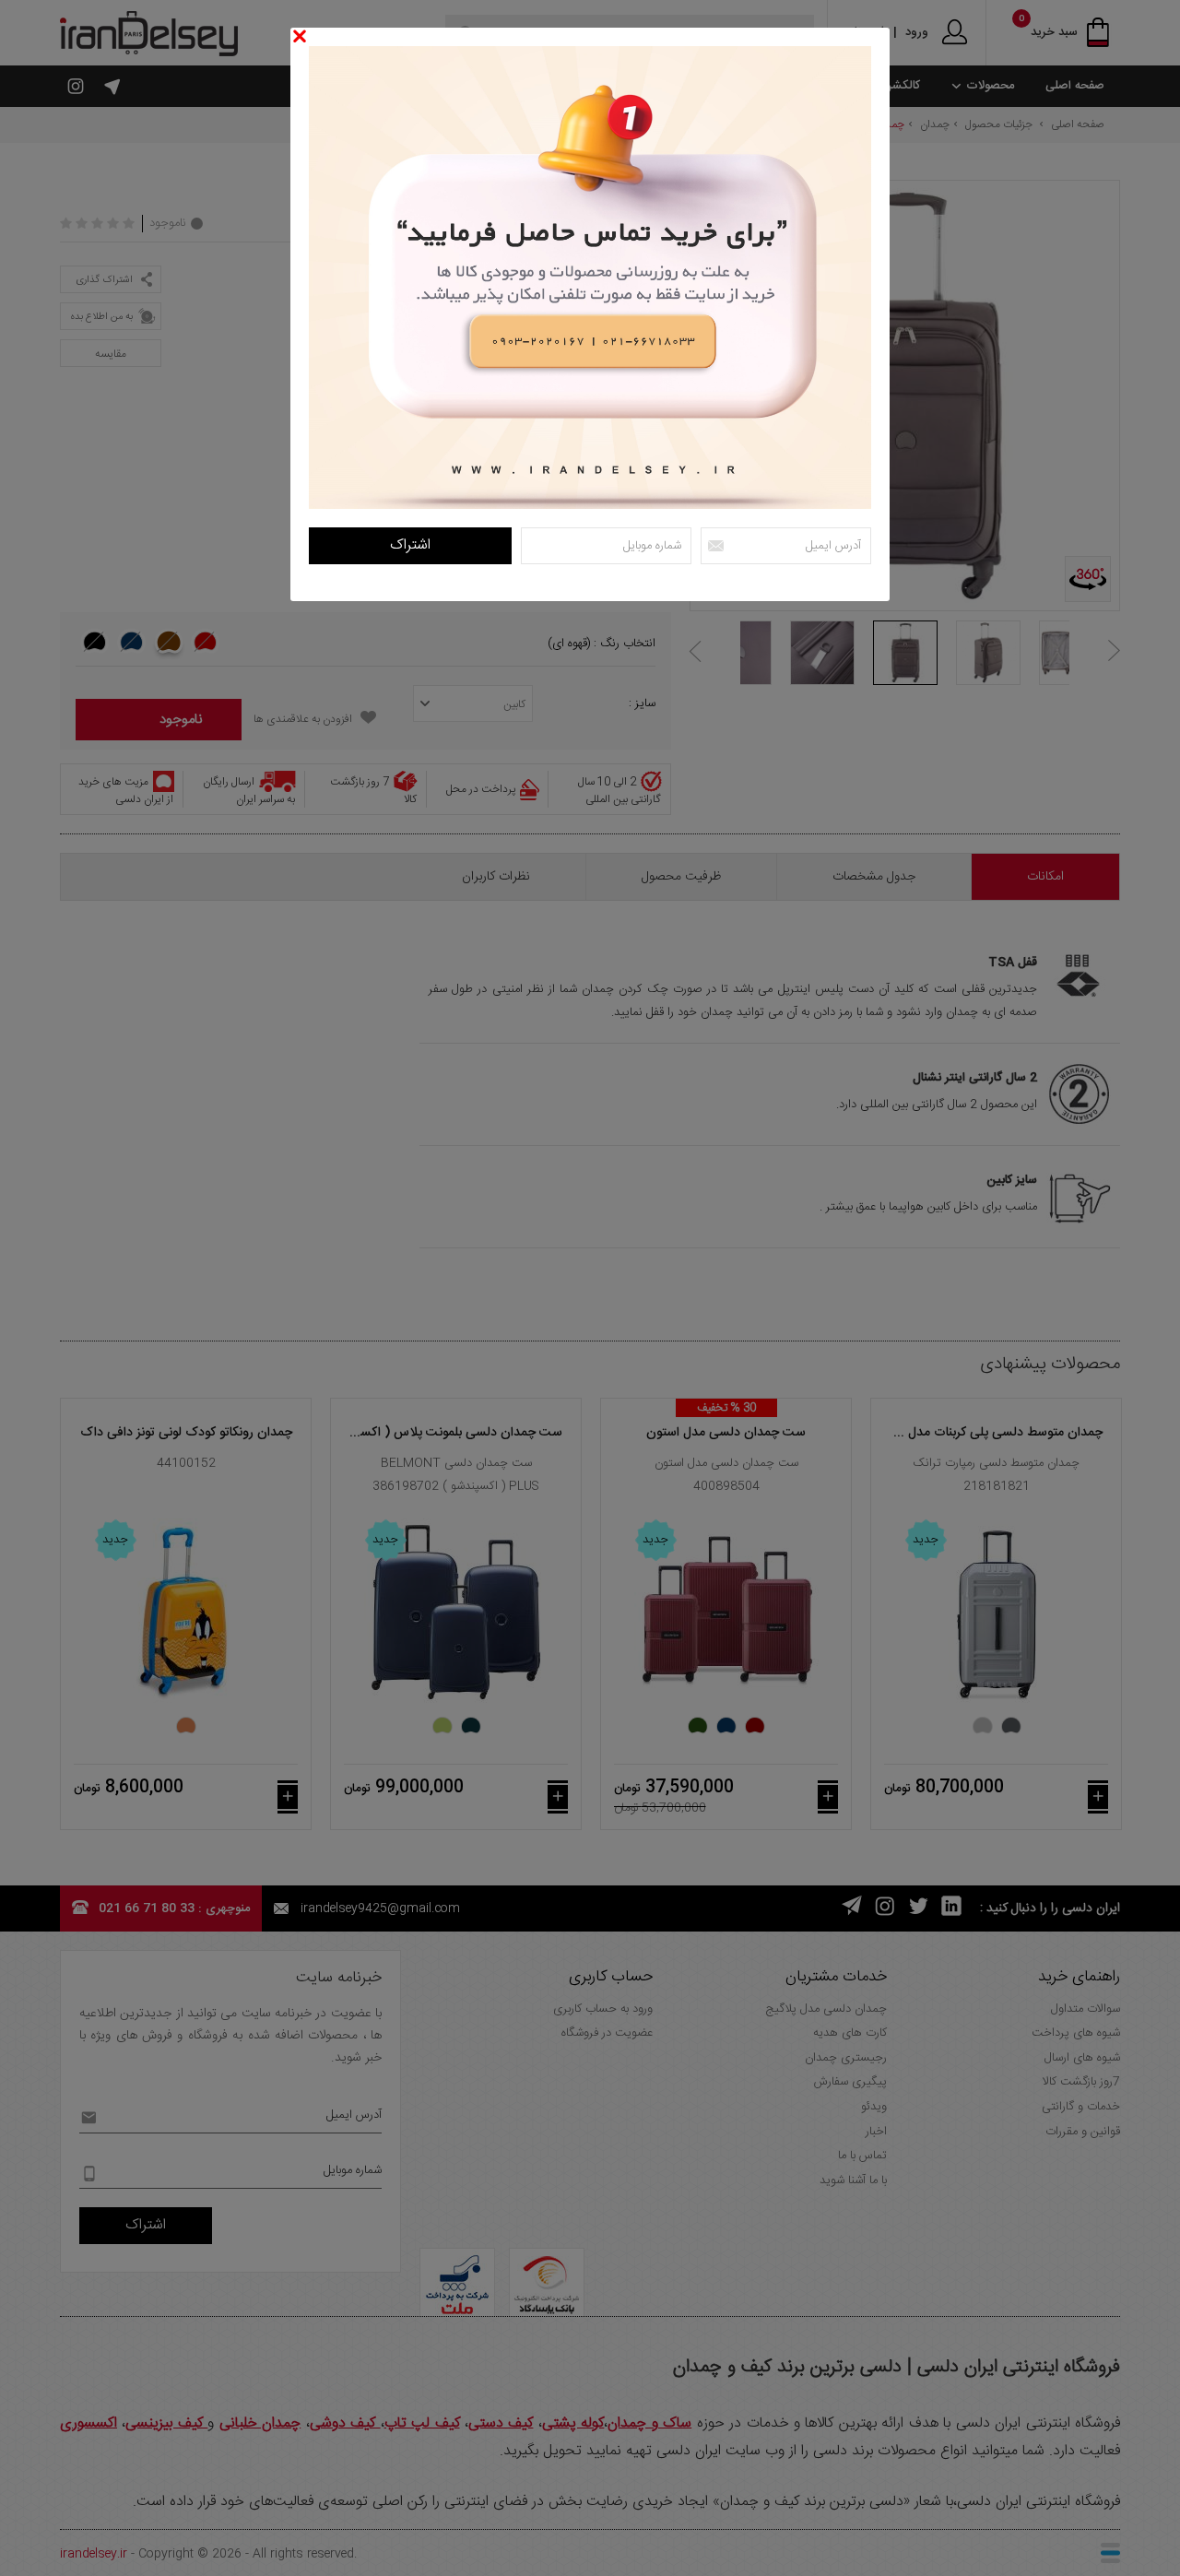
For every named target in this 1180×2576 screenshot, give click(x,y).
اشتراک (410, 545)
